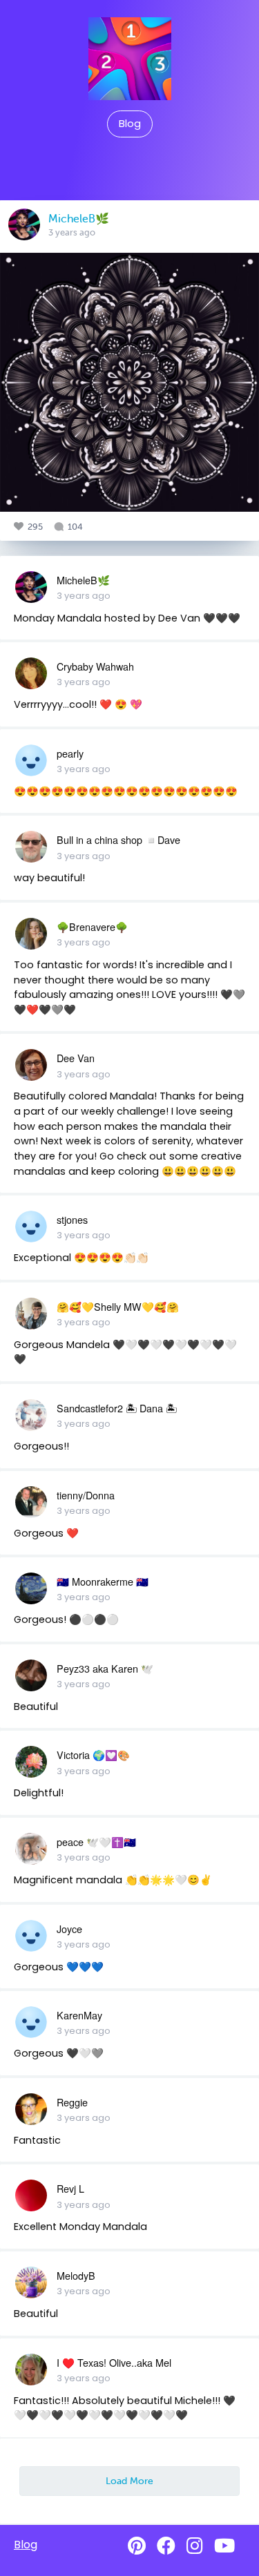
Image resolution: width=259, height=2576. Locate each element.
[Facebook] (166, 2546)
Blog (130, 124)
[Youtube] (224, 2546)
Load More (129, 2481)
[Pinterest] (137, 2546)
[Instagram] (195, 2546)
